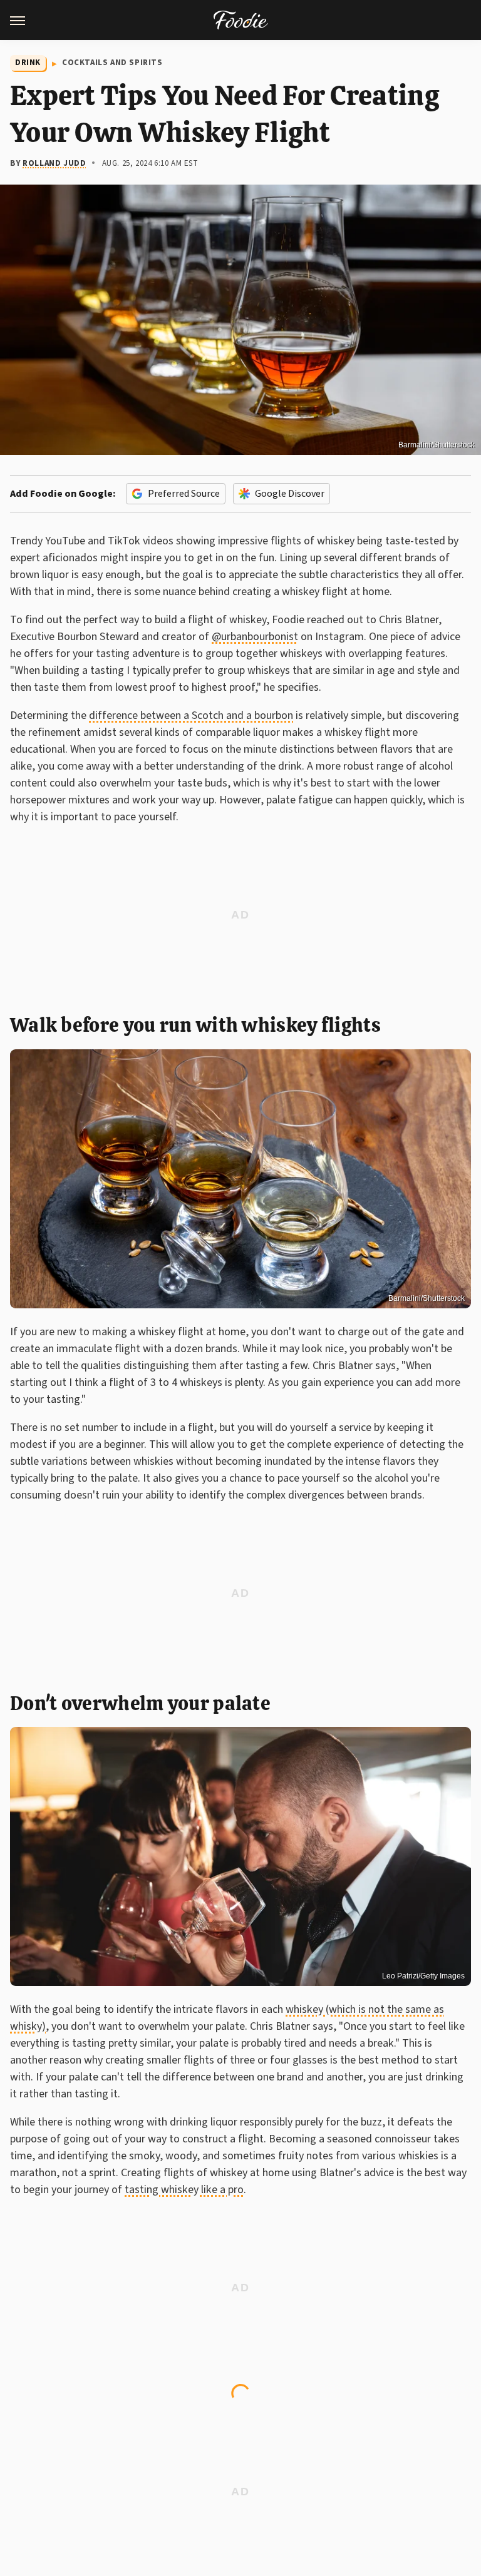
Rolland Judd (54, 163)
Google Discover (290, 494)
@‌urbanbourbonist (255, 637)
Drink (28, 63)
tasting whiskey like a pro (184, 2190)
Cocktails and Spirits (112, 63)
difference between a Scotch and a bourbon (191, 715)
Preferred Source (184, 494)
